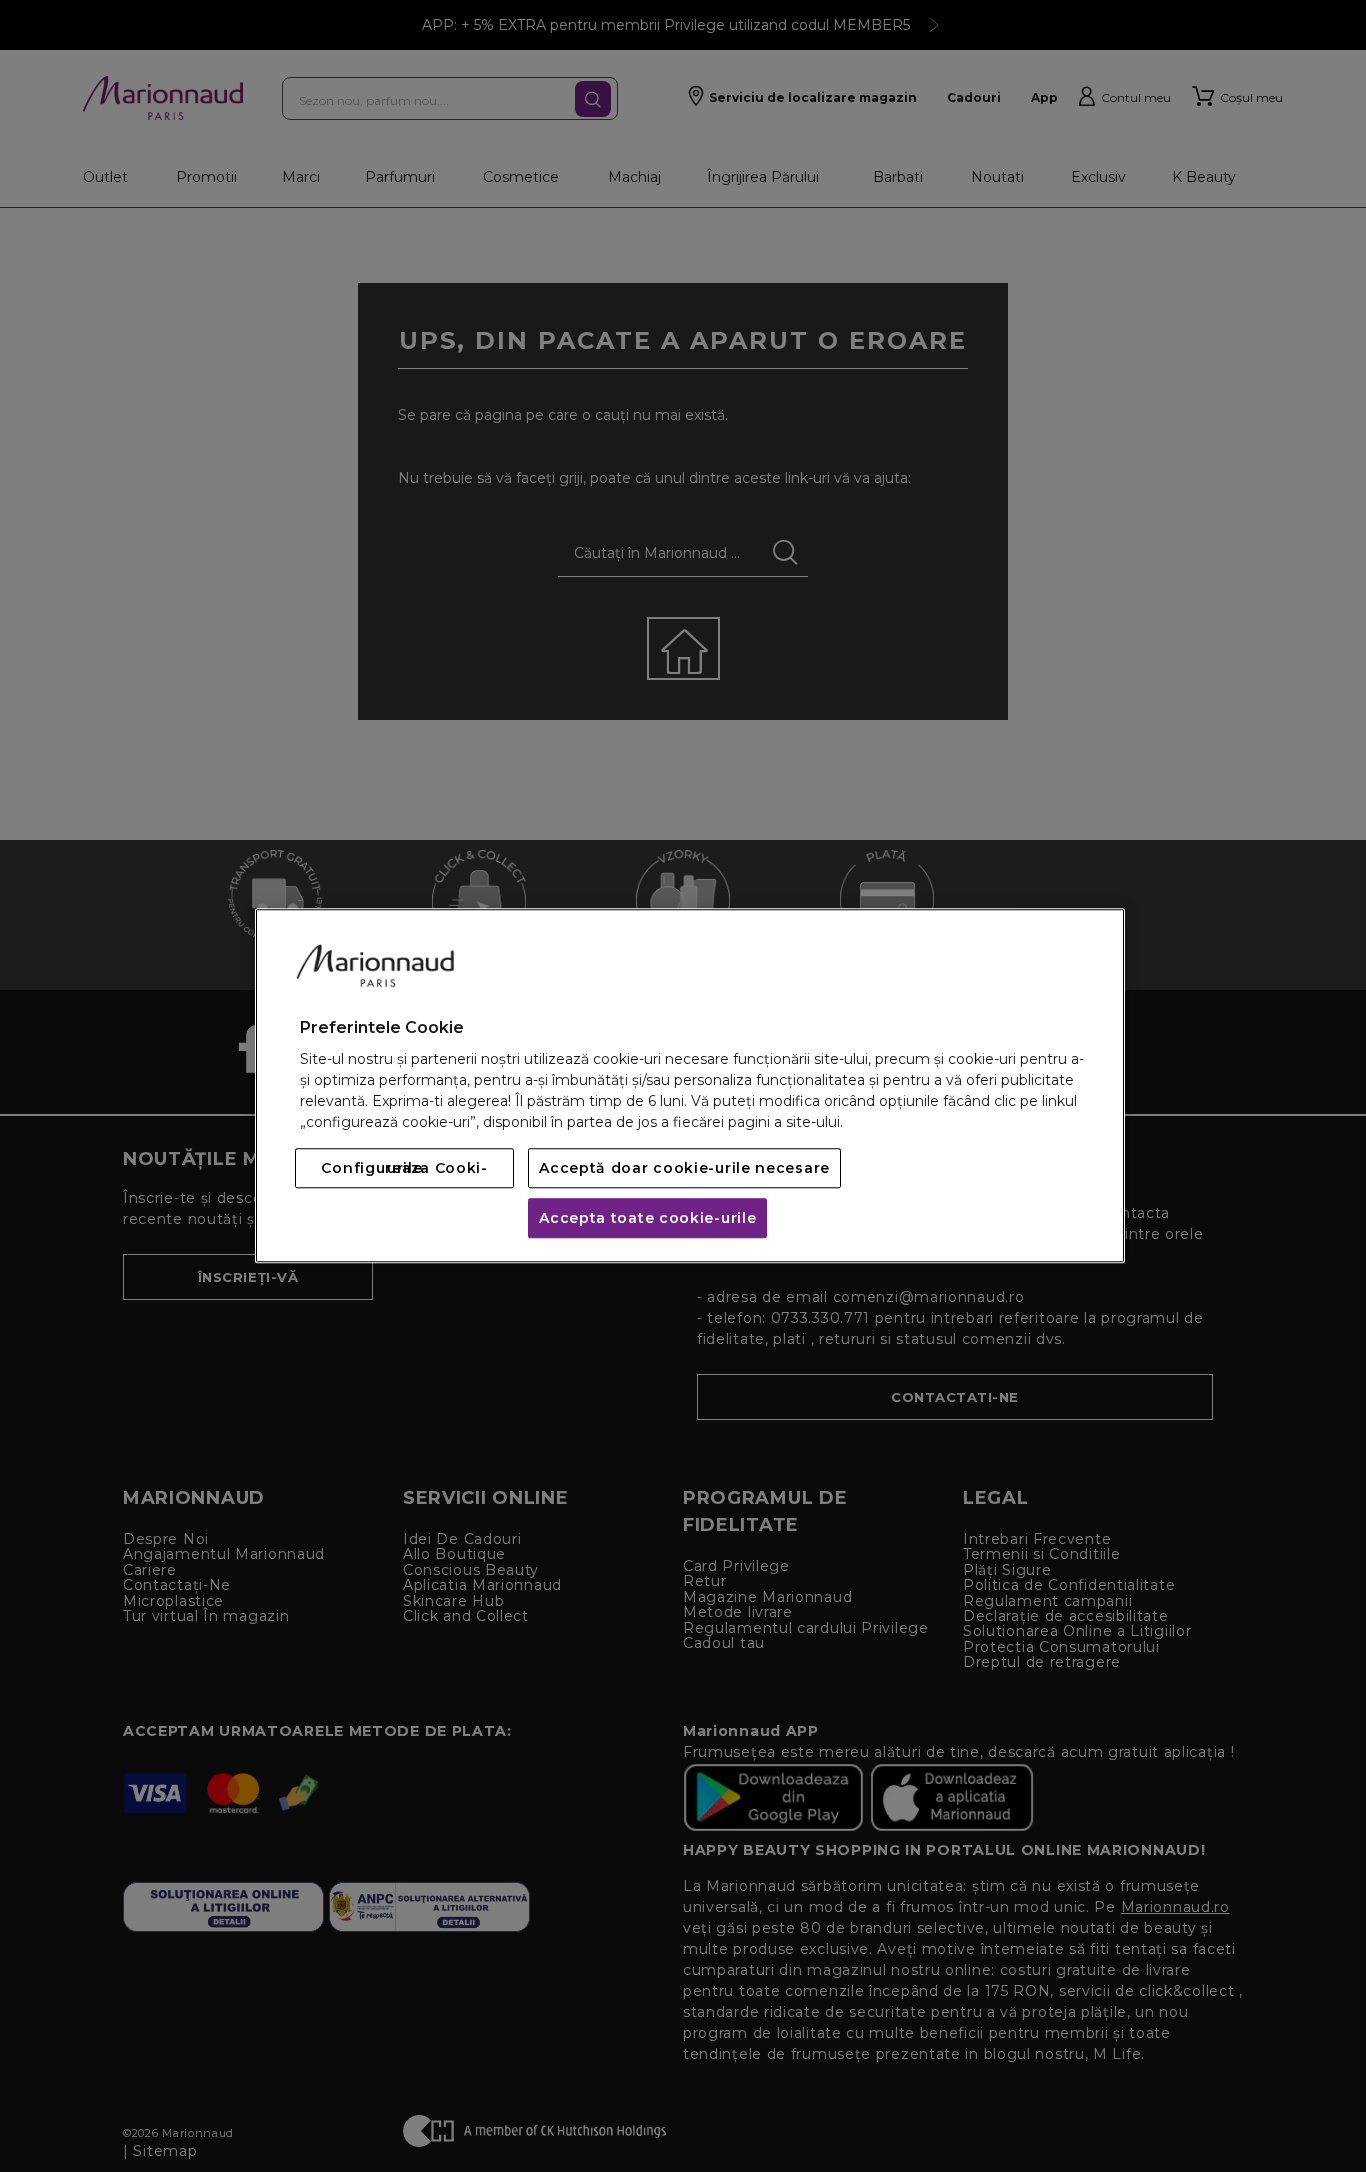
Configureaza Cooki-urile (404, 1169)
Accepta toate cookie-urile (647, 1219)
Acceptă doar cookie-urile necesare (684, 1169)
